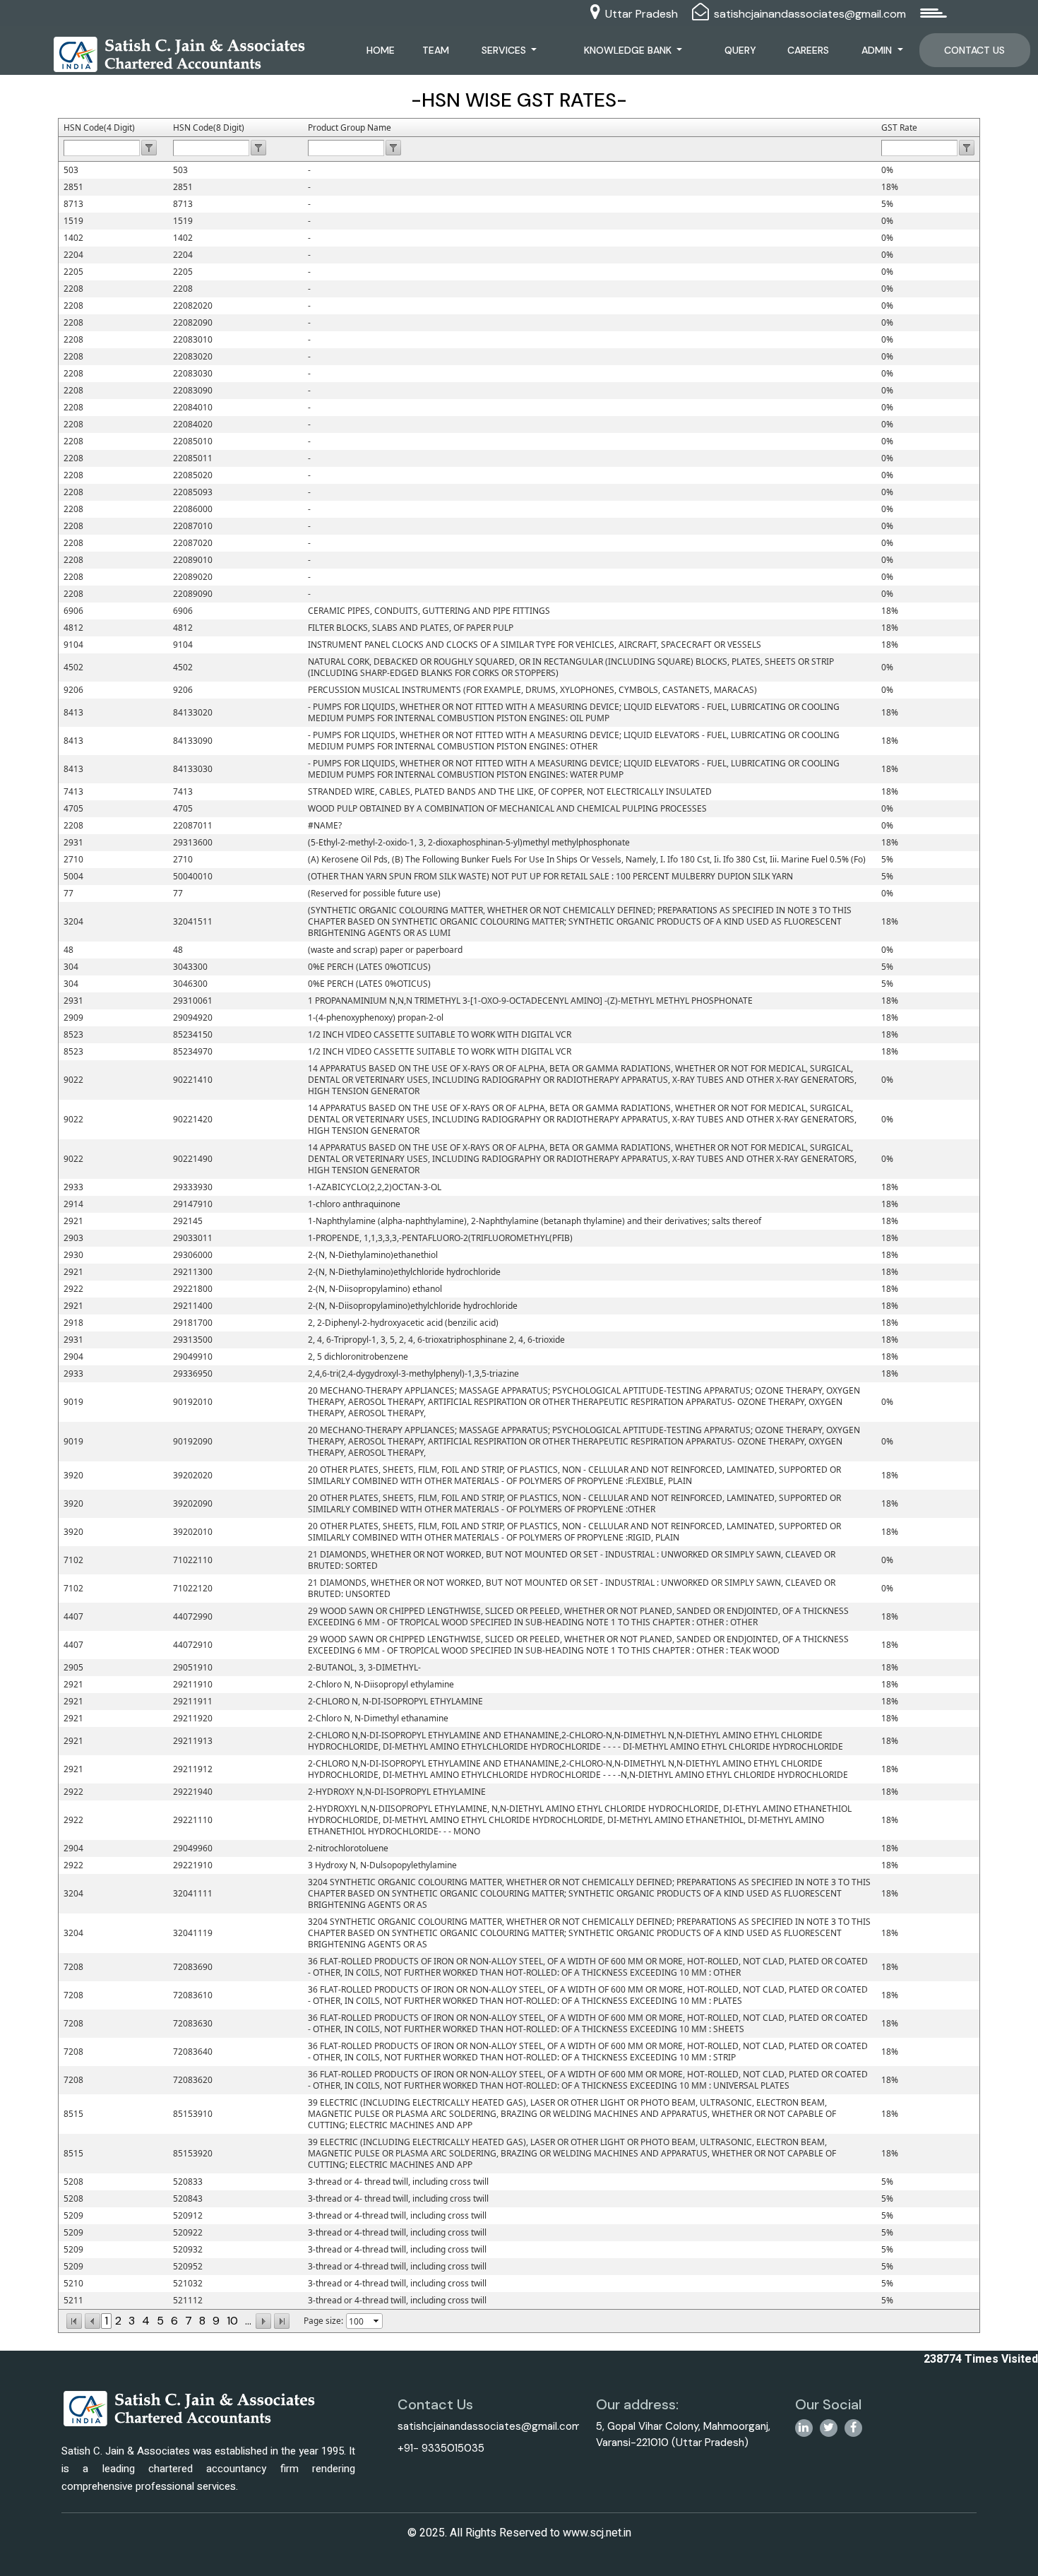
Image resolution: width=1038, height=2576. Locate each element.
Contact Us (974, 50)
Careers (808, 50)
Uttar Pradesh (642, 14)
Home (381, 50)
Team (436, 50)
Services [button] (505, 50)
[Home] (180, 53)
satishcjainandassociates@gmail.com (810, 14)
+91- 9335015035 (441, 2448)
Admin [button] (878, 50)
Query (740, 50)
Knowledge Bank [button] (629, 50)
